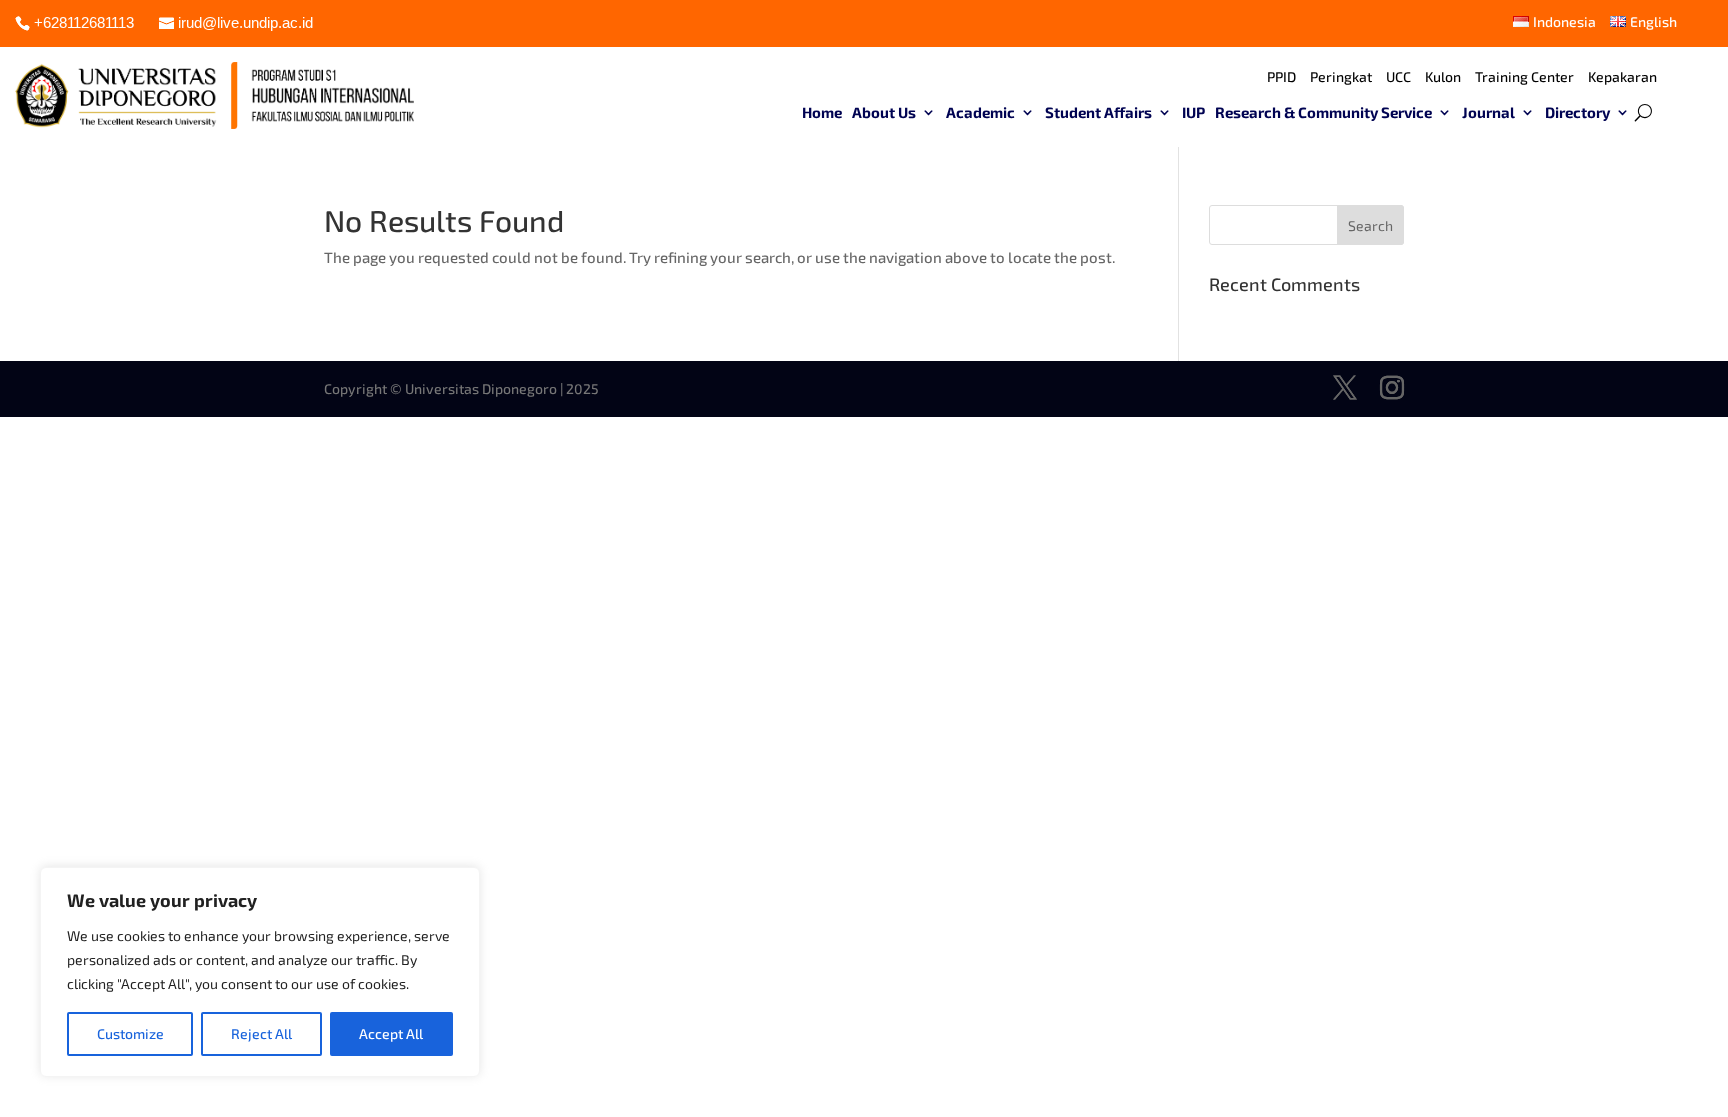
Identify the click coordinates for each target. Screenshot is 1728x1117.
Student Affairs (1098, 113)
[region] (260, 972)
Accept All (391, 1033)
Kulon (1443, 77)
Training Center (1524, 77)
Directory (1577, 113)
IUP (1193, 113)
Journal (1488, 113)
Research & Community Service (1323, 113)
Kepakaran (1622, 77)
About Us (884, 113)
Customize (130, 1033)
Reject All (261, 1033)
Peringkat (1341, 77)
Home (822, 113)
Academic (980, 113)
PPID (1281, 77)
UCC (1398, 77)
